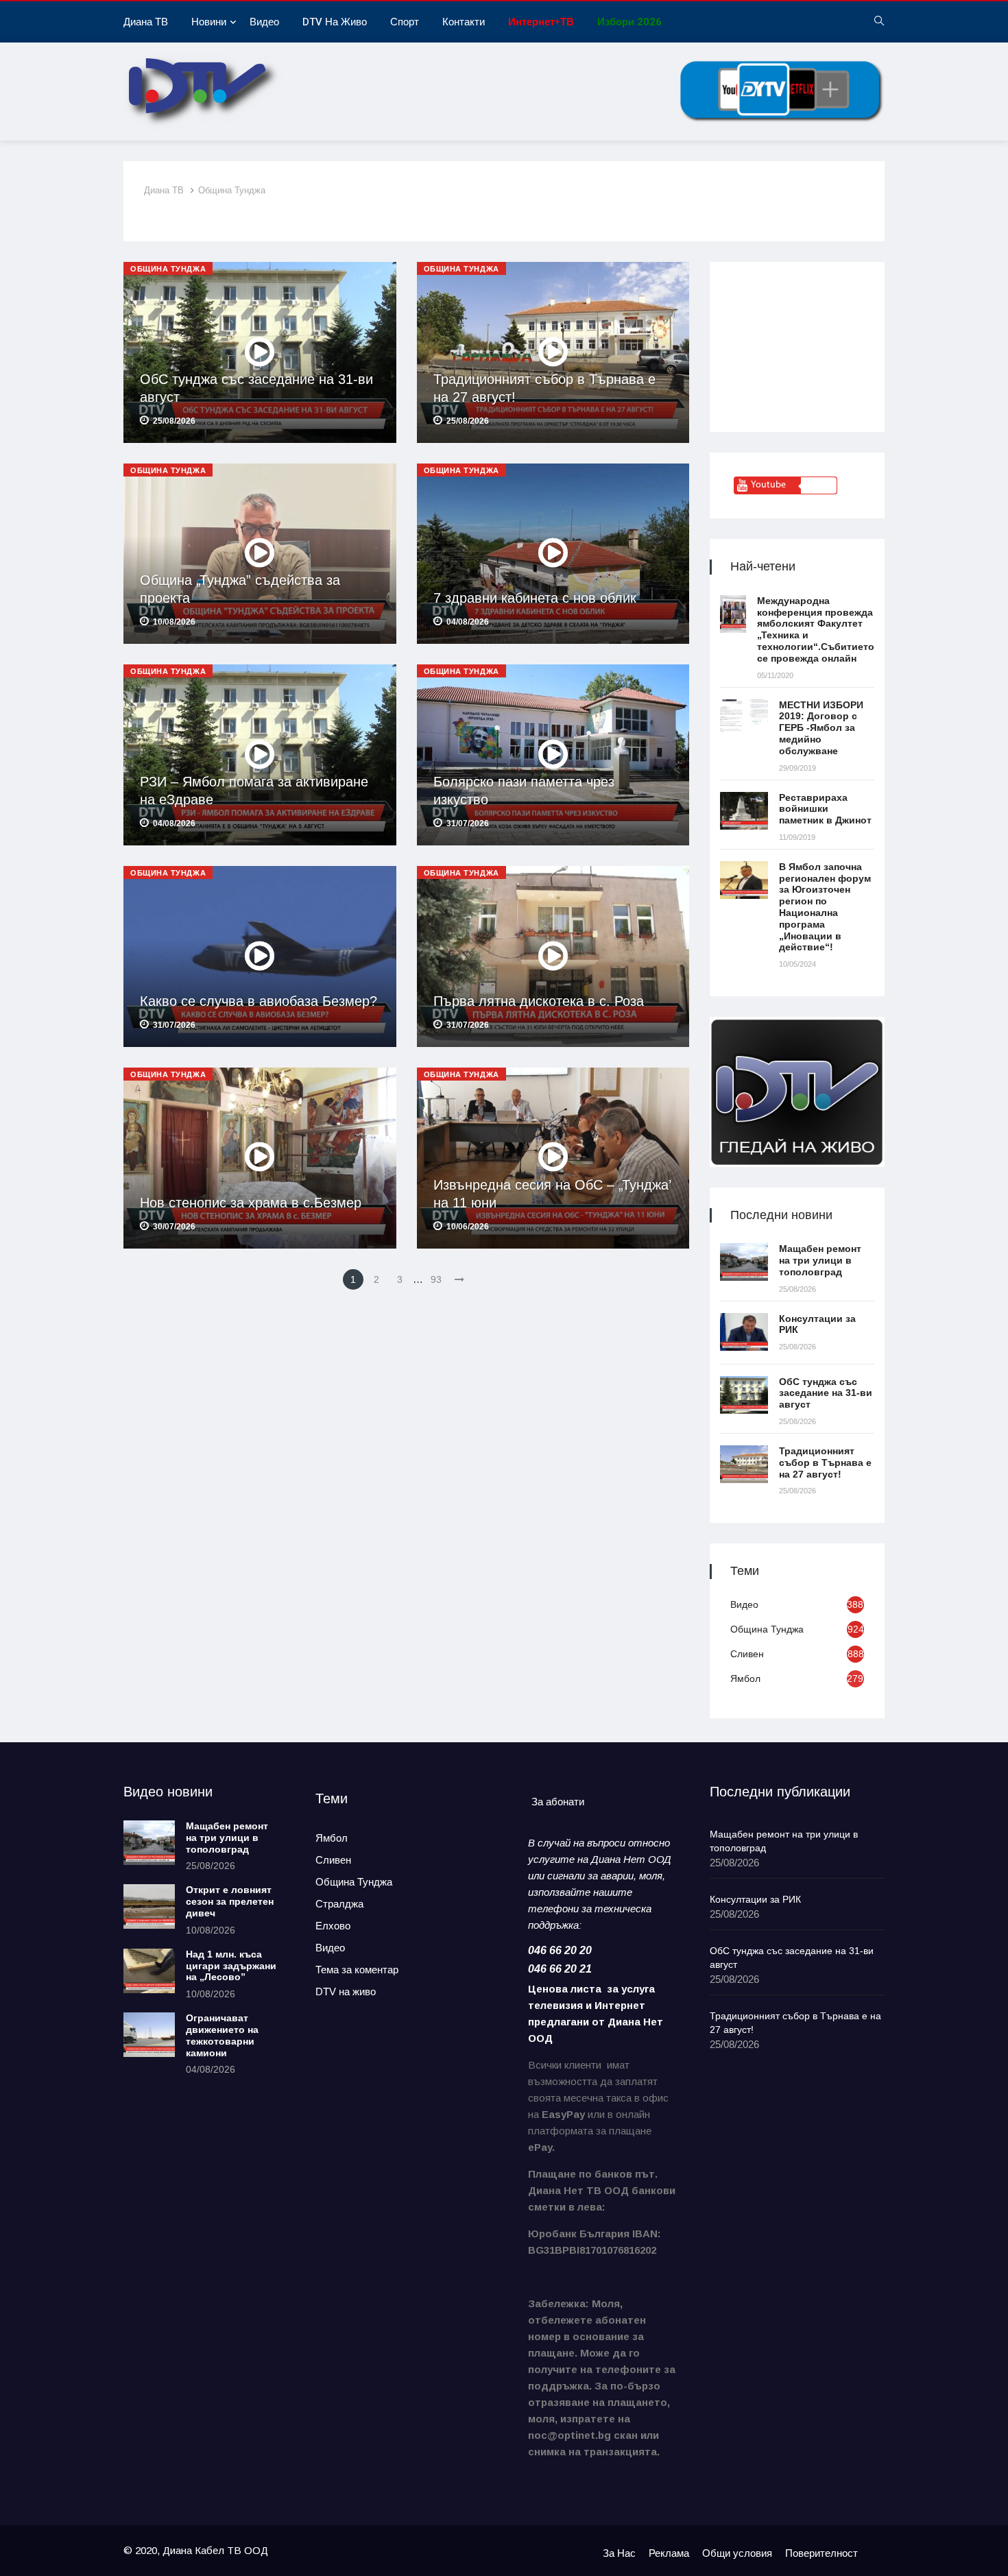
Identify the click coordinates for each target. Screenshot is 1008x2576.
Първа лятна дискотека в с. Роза (539, 1001)
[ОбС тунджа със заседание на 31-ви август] (744, 1395)
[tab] (558, 1802)
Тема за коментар (357, 1970)
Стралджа (339, 1904)
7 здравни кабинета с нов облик (535, 598)
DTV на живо (335, 22)
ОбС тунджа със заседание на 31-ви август (826, 1393)
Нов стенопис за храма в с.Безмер (251, 1203)
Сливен (747, 1654)
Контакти (464, 22)
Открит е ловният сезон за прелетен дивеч (230, 1901)
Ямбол (745, 1678)
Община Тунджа (232, 190)
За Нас (619, 2553)
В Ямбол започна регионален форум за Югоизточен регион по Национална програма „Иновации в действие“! (825, 907)
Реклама (669, 2553)
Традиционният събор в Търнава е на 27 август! (825, 1462)
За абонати (558, 1802)
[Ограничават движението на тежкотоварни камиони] (149, 2035)
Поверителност (821, 2553)
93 (436, 1279)
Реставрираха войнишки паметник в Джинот (825, 809)
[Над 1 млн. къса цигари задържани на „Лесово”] (149, 1971)
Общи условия (737, 2553)
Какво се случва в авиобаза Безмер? (259, 1001)
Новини (209, 22)
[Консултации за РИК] (744, 1332)
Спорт (405, 22)
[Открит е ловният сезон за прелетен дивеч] (149, 1906)
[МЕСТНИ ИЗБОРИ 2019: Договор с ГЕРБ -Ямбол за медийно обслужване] (744, 718)
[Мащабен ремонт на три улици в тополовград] (744, 1262)
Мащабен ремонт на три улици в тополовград (820, 1260)
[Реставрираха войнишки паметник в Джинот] (744, 811)
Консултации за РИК (755, 1899)
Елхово (333, 1926)
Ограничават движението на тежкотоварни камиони (222, 2035)
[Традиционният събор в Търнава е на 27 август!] (744, 1464)
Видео (264, 22)
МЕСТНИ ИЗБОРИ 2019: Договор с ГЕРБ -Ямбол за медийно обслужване (821, 728)
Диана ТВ (146, 22)
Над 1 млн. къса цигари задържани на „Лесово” (231, 1966)
